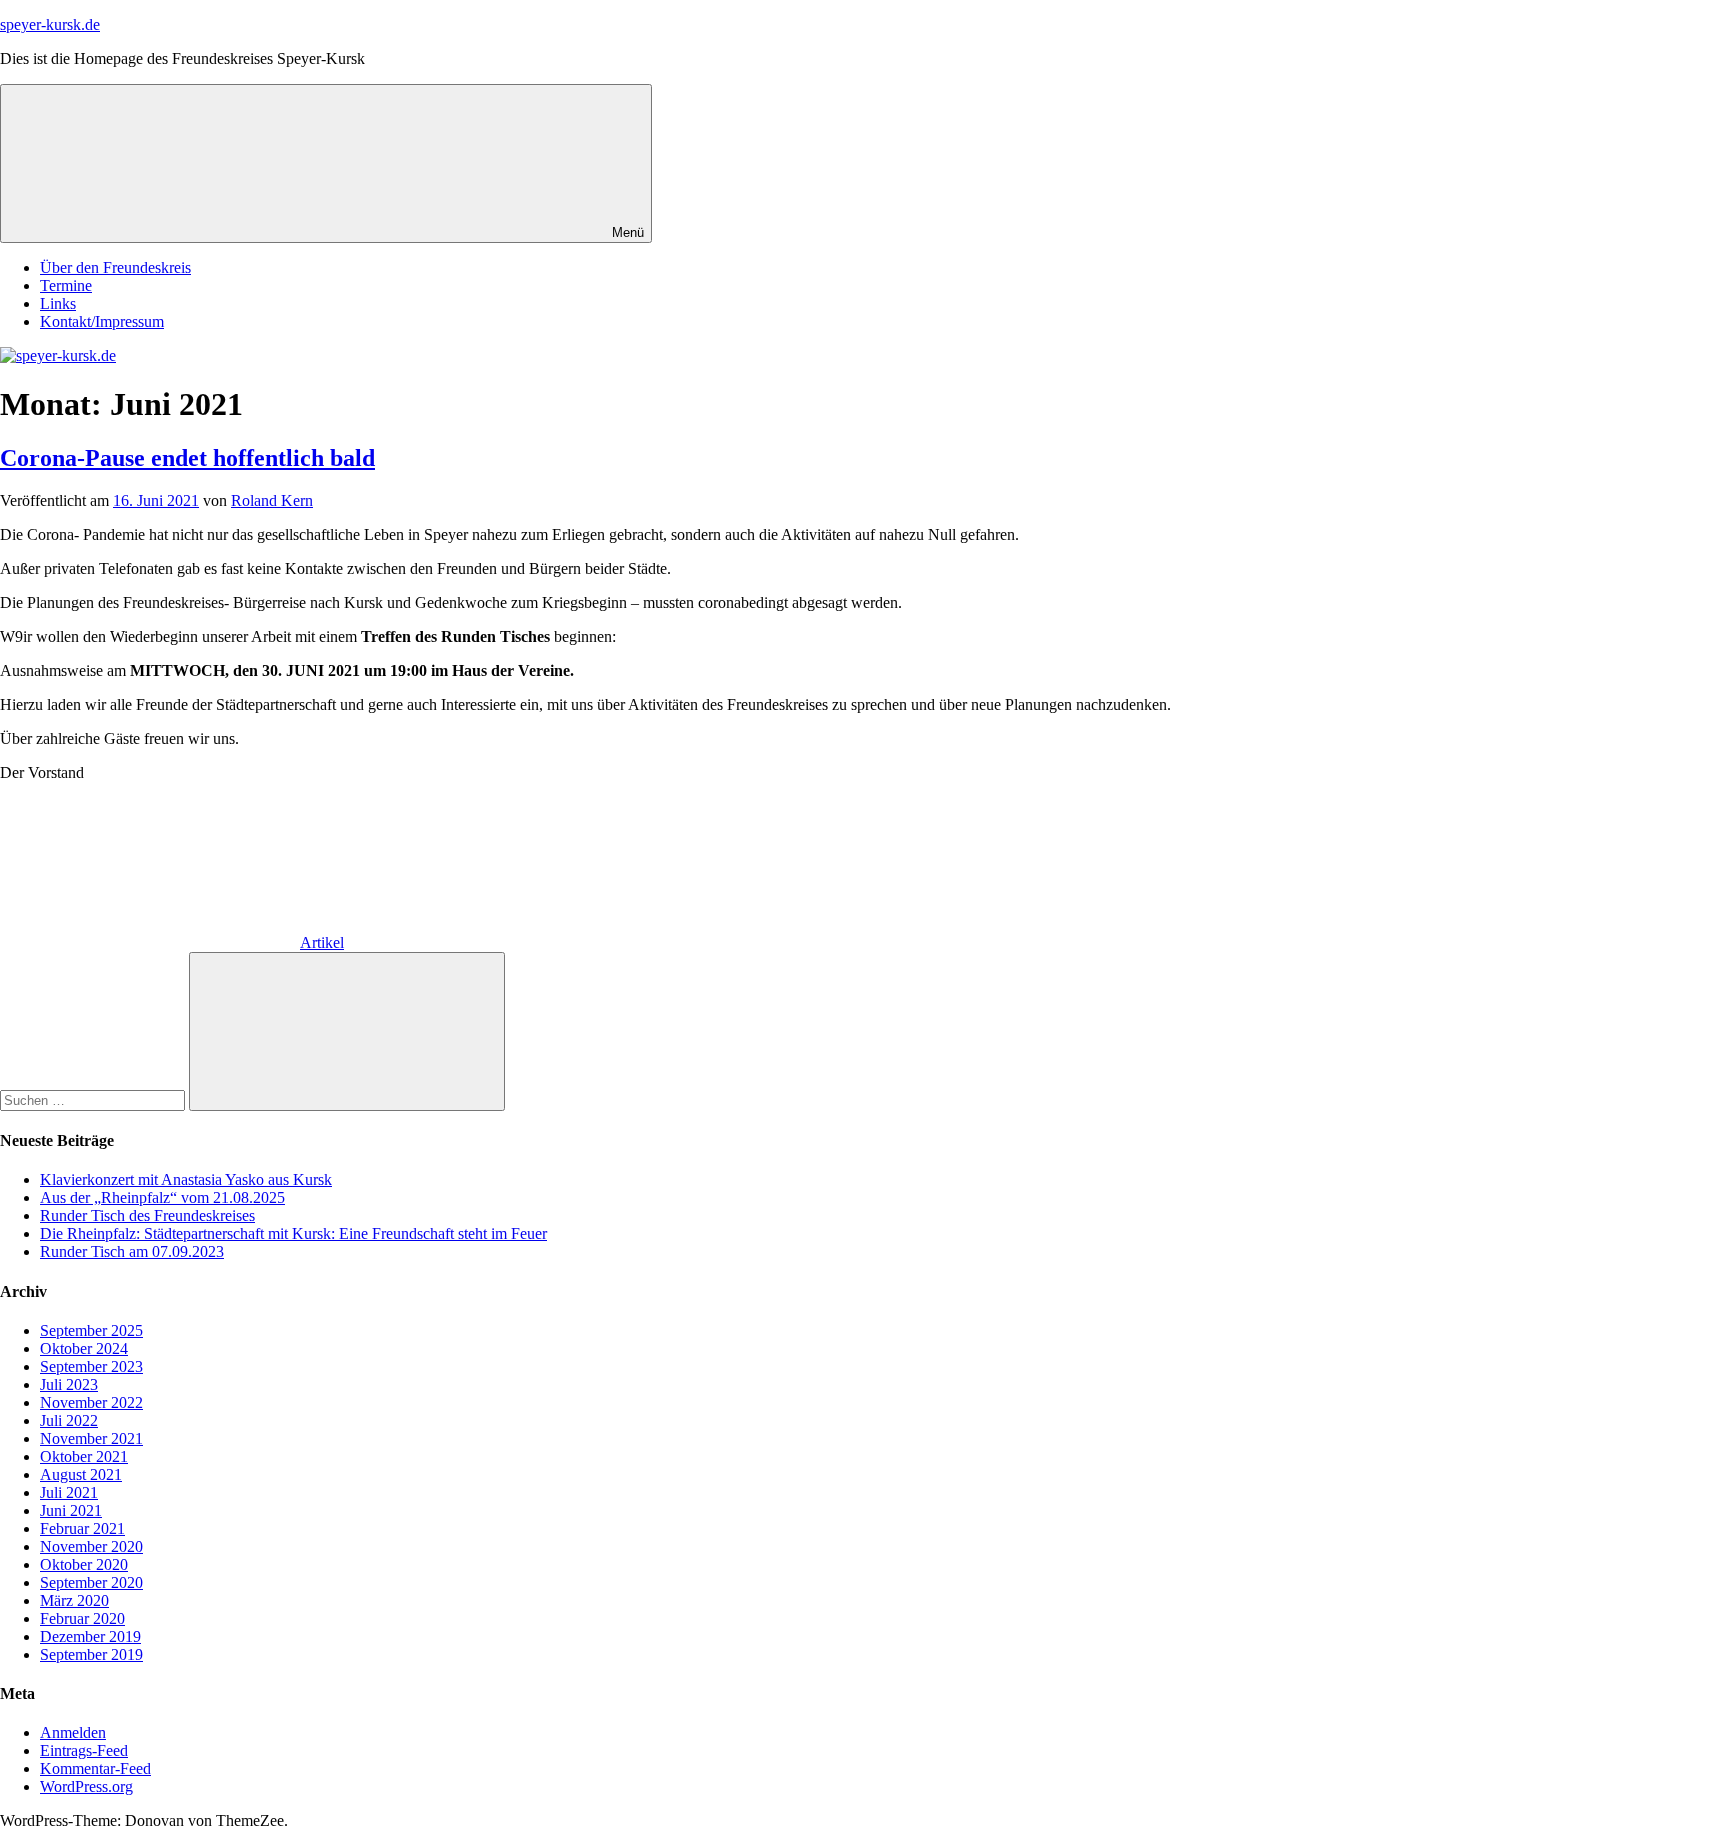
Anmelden (73, 1732)
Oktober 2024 (84, 1348)
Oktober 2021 (84, 1456)
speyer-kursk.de (50, 24)
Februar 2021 (82, 1528)
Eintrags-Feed (84, 1750)
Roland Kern (272, 500)
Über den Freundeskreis (115, 267)
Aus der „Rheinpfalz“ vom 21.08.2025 (162, 1197)
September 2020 (91, 1582)
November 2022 (91, 1402)
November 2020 (91, 1546)
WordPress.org (86, 1786)
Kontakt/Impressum (102, 321)
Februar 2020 (82, 1618)
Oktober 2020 (84, 1564)
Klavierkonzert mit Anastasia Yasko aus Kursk (186, 1179)
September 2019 (91, 1654)
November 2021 (91, 1438)
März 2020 (74, 1600)
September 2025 (91, 1330)
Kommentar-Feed (95, 1768)
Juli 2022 (69, 1420)
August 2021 (81, 1474)
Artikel (322, 942)
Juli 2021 (69, 1492)
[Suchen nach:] (94, 1099)
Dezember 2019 (90, 1636)
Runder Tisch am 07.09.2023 (132, 1251)
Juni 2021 (71, 1510)
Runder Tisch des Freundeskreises (147, 1215)
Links (58, 303)
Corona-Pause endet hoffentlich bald (187, 458)
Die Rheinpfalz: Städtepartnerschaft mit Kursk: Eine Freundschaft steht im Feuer (293, 1233)
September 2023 (91, 1366)
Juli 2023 (69, 1384)
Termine (66, 285)
